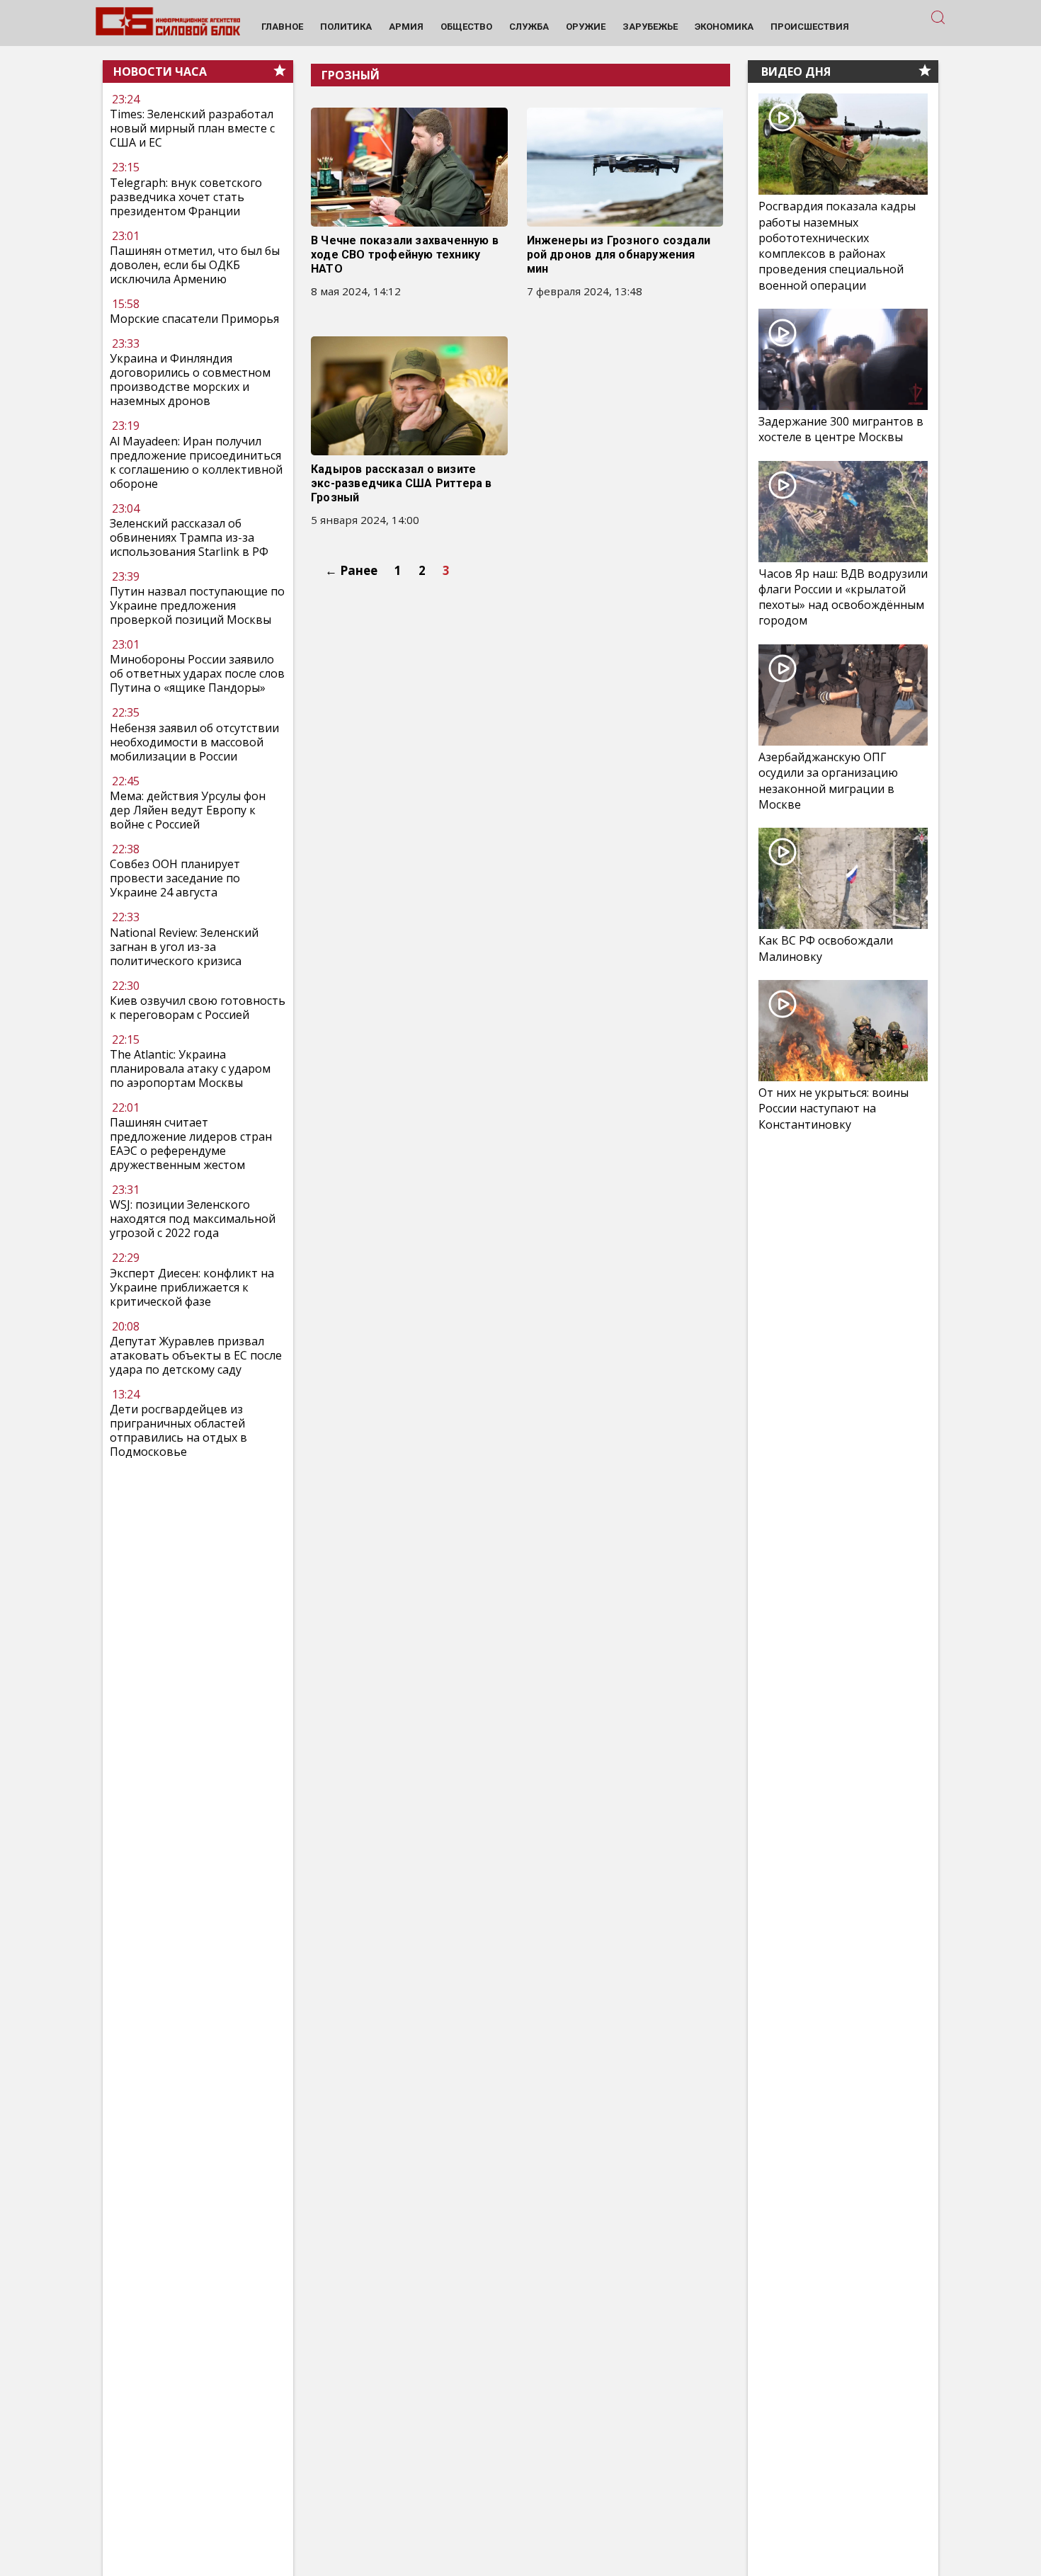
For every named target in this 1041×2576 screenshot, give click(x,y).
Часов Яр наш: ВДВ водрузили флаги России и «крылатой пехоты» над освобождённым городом (843, 597)
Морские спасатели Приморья (194, 319)
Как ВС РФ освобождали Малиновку (826, 948)
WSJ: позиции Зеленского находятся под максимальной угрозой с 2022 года (193, 1219)
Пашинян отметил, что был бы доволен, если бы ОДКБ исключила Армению (195, 265)
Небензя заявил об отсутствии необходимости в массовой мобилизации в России (194, 742)
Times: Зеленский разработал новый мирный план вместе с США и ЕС (192, 129)
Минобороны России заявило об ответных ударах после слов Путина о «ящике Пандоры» (197, 674)
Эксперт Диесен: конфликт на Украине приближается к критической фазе (192, 1287)
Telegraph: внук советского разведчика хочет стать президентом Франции (186, 197)
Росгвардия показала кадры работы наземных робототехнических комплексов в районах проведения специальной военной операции (837, 246)
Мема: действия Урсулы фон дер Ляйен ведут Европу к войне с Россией (188, 810)
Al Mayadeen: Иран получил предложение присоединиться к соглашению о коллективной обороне (196, 462)
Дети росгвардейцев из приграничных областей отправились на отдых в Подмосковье (178, 1430)
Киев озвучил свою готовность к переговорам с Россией (198, 1008)
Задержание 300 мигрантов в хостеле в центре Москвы (841, 429)
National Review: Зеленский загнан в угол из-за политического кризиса (184, 947)
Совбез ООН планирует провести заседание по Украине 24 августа (175, 878)
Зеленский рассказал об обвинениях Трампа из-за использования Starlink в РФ (189, 537)
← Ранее (351, 570)
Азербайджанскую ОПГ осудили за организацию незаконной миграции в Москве (828, 781)
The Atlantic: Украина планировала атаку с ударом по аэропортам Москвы (190, 1068)
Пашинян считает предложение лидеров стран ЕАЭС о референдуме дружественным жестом (191, 1144)
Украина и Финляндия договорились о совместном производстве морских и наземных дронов (190, 380)
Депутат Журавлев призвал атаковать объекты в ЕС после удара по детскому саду (196, 1355)
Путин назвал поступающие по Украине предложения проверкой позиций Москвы (197, 605)
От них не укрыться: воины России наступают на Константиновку (834, 1108)
